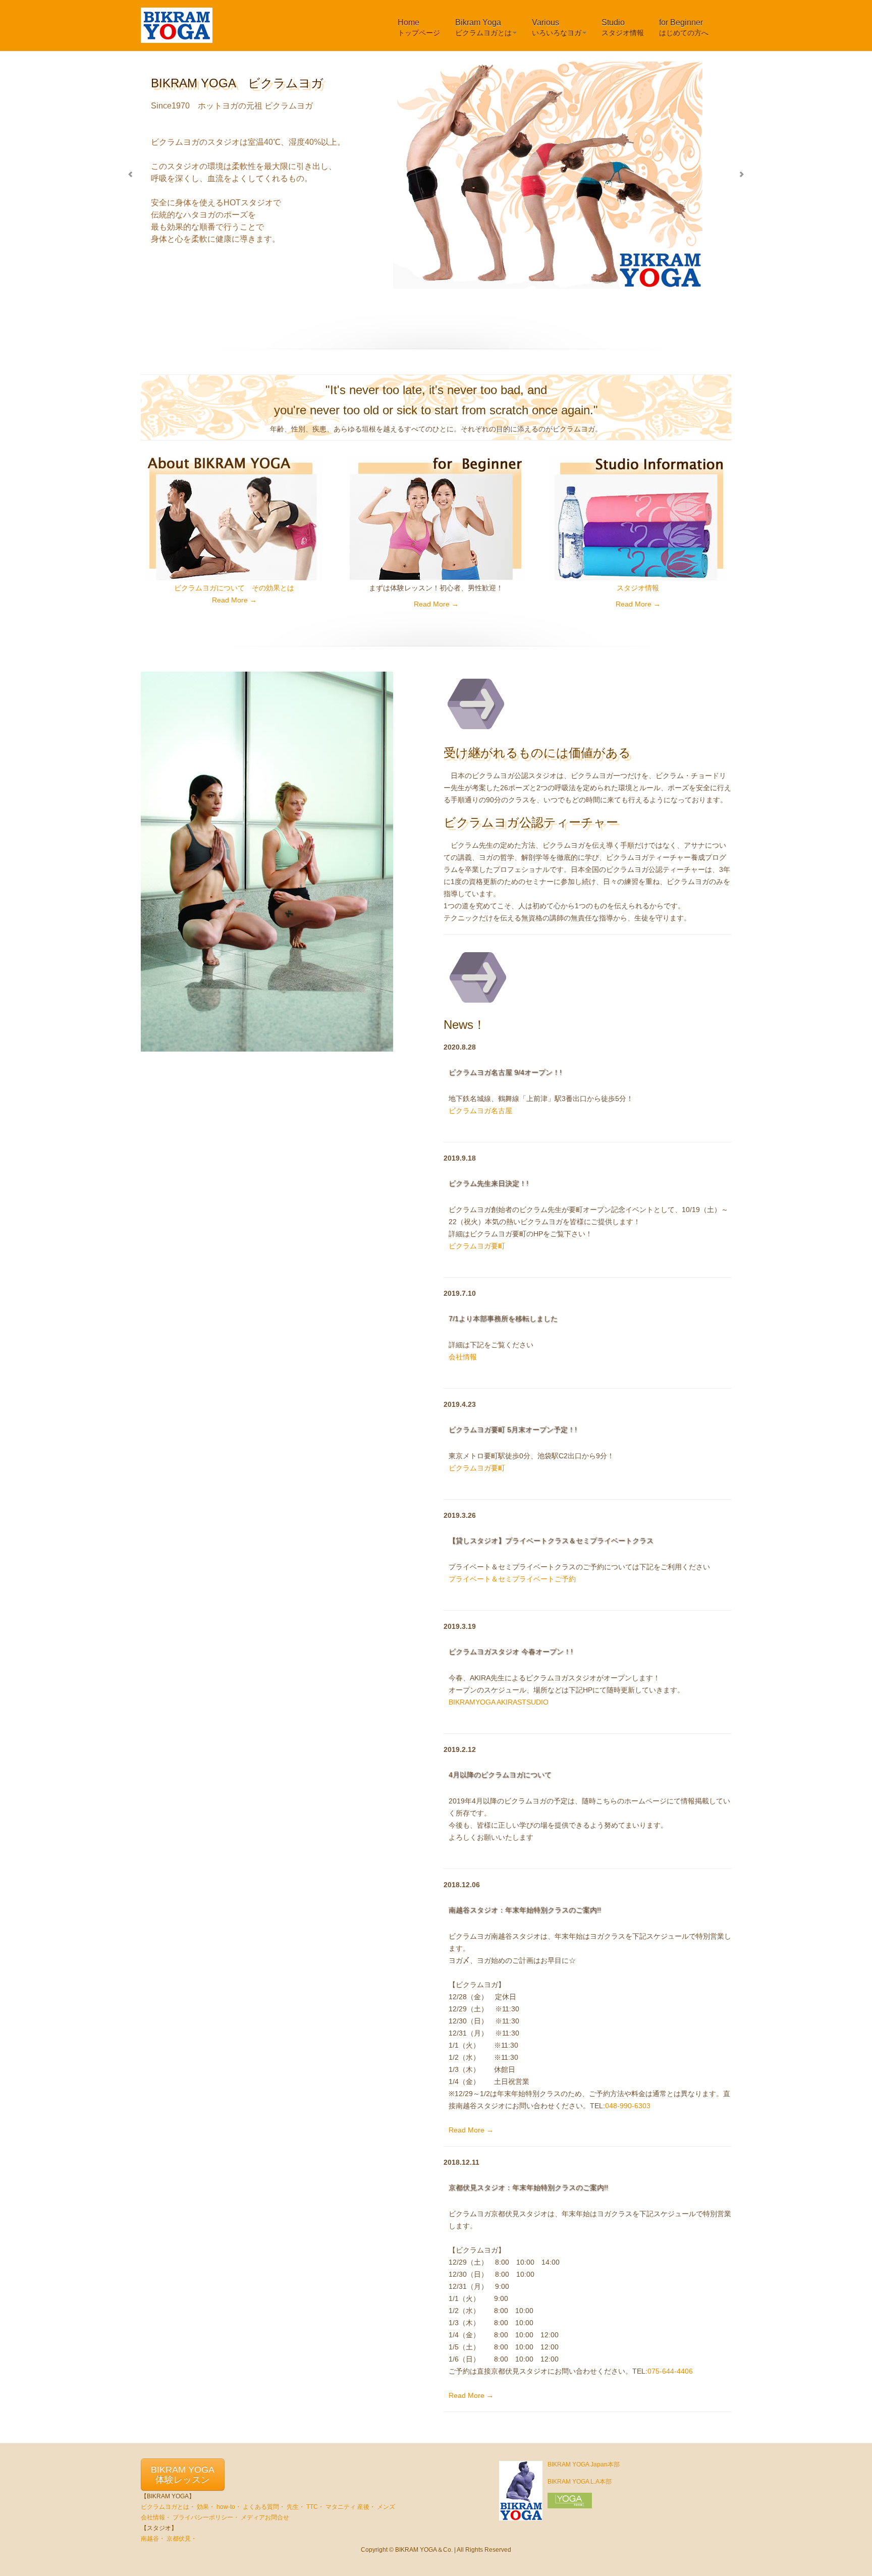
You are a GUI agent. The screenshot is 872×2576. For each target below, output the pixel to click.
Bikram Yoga (483, 28)
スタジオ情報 (638, 588)
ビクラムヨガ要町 (477, 1246)
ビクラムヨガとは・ (168, 2507)
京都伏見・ (182, 2539)
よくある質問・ (264, 2507)
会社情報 (463, 1357)
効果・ (206, 2507)
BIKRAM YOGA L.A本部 (580, 2482)
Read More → (234, 600)
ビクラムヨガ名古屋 (480, 1111)
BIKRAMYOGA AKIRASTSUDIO (499, 1702)
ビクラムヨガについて (209, 588)
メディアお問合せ (265, 2517)
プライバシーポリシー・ (206, 2517)
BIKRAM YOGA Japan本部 (584, 2464)
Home (419, 28)
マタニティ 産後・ (350, 2507)
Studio (623, 28)
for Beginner (684, 28)
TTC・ (315, 2507)
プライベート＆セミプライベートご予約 (512, 1579)
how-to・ (229, 2507)
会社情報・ (156, 2517)
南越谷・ (153, 2539)
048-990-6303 (628, 2106)
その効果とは (273, 588)
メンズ (386, 2507)
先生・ (296, 2507)
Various (557, 28)
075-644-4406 (670, 2371)
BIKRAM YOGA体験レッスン (183, 2475)
